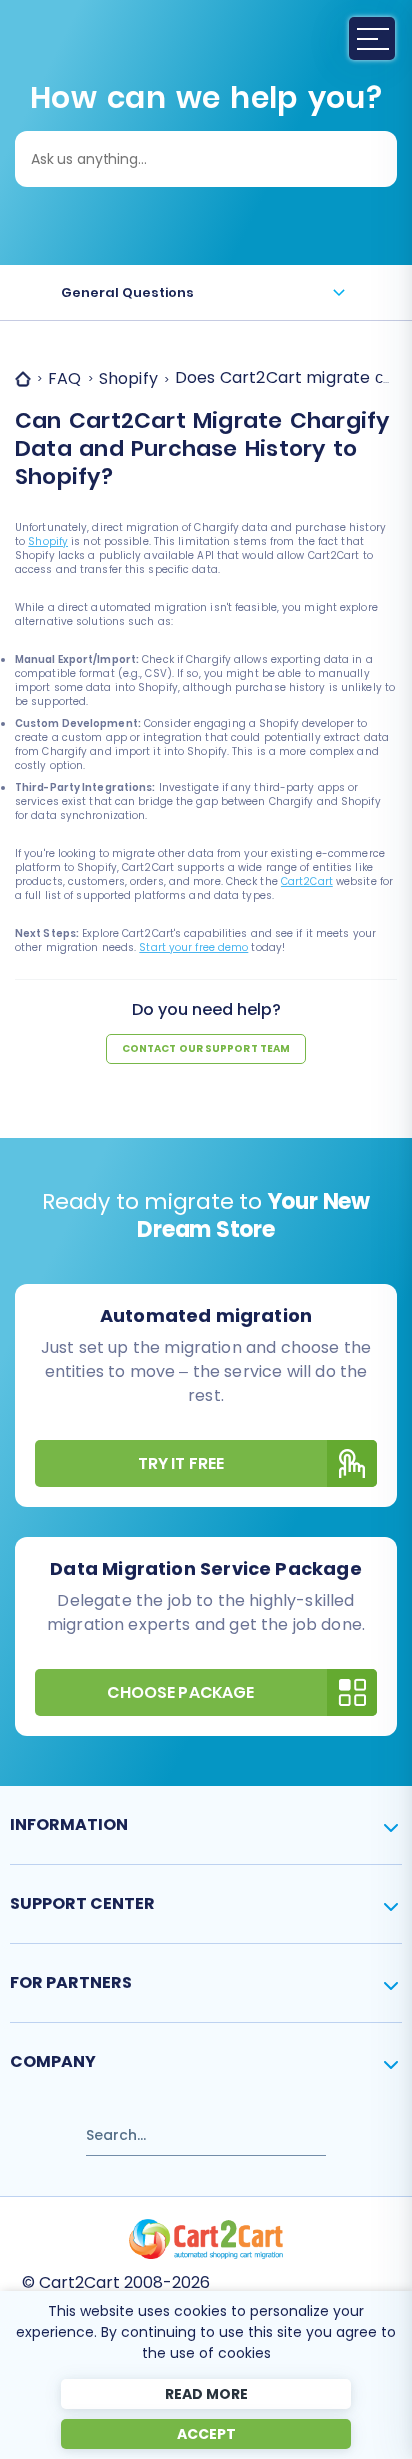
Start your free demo (193, 947)
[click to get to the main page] (206, 2239)
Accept (206, 2434)
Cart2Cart (307, 881)
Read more (206, 2394)
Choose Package (180, 1692)
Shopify (48, 541)
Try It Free (181, 1463)
